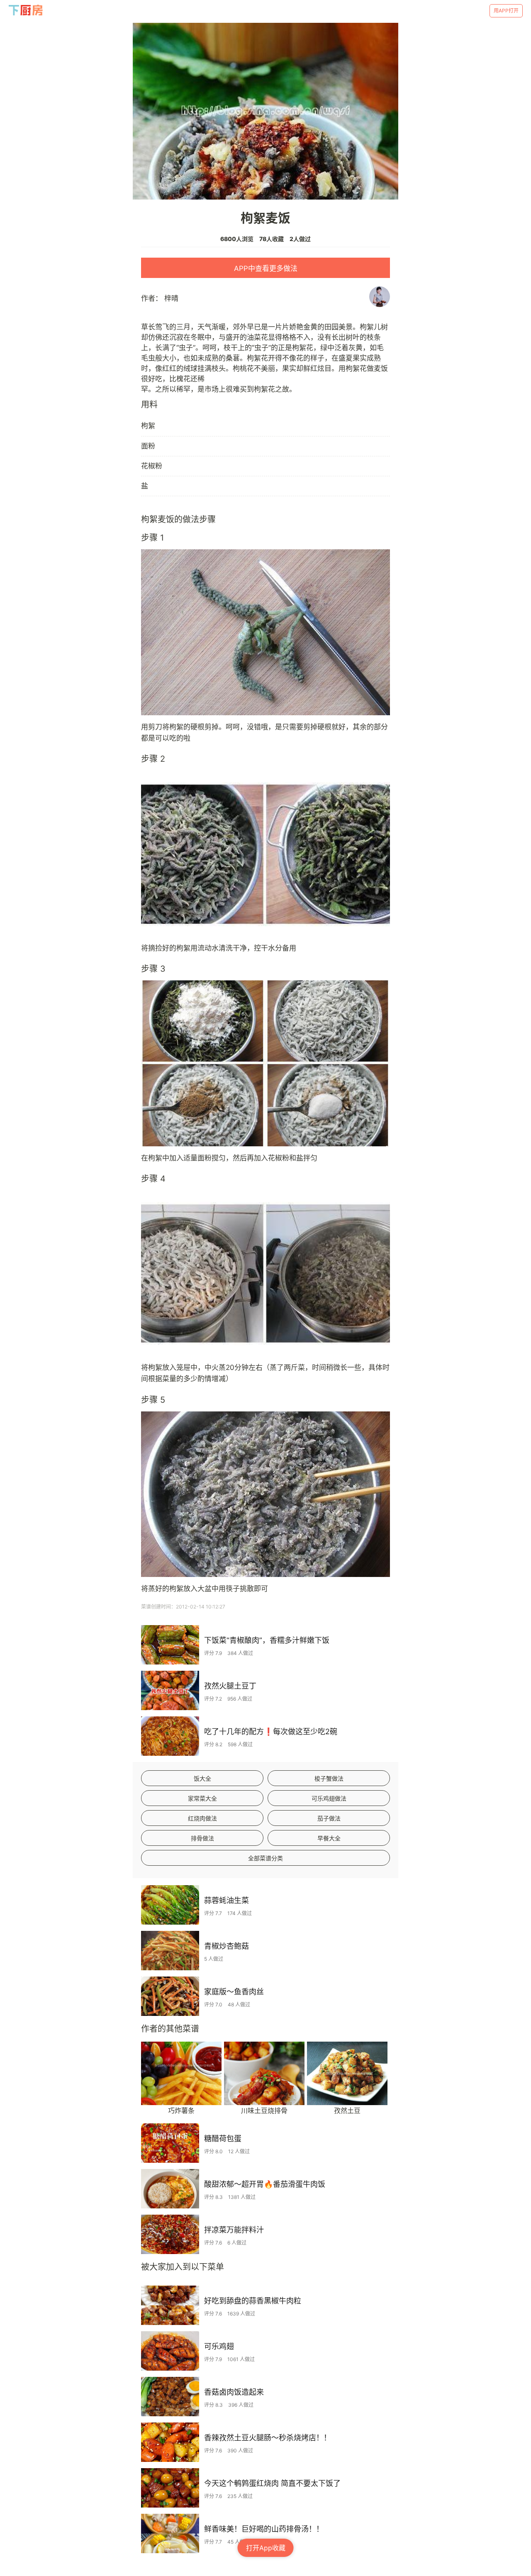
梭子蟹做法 (329, 1778)
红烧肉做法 (202, 1818)
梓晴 (171, 298)
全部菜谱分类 (265, 1858)
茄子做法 (329, 1818)
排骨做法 (202, 1838)
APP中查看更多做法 (266, 268)
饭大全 (202, 1778)
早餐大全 (329, 1838)
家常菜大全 (202, 1798)
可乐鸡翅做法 (329, 1798)
